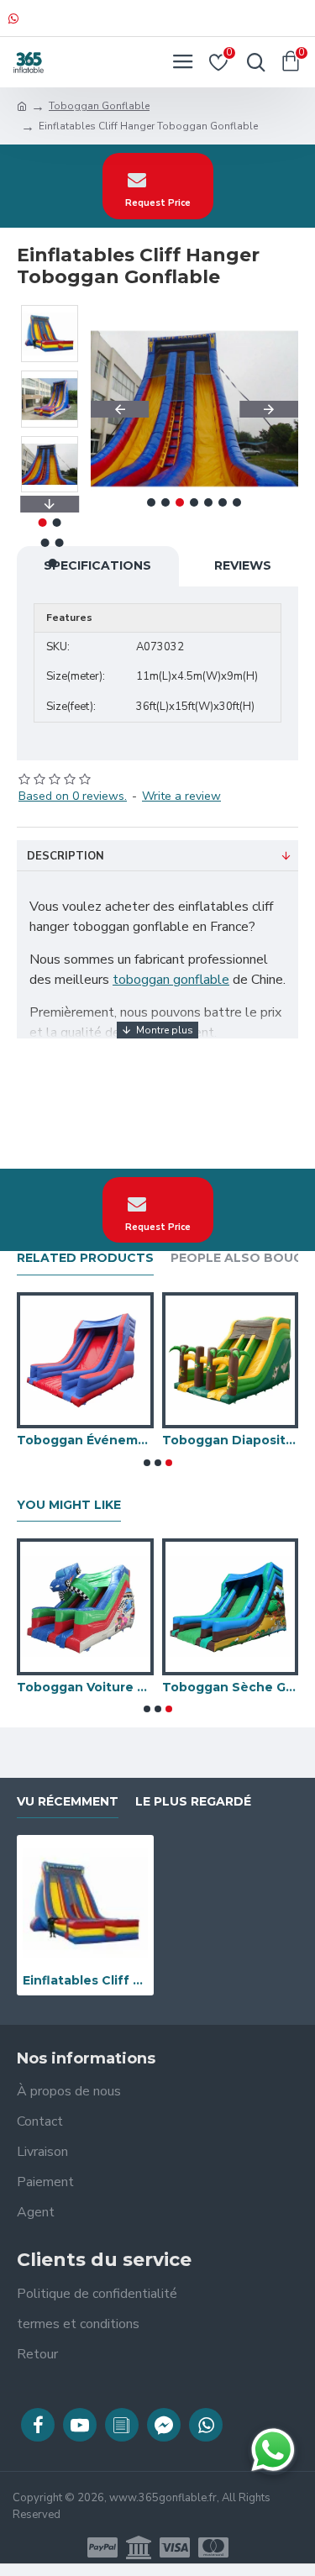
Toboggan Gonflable (99, 106)
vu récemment (68, 1802)
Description (66, 856)
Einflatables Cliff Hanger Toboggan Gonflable (85, 1980)
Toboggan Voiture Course (85, 1687)
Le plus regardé (193, 1802)
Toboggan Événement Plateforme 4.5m (85, 1440)
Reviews (243, 565)
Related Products (85, 1258)
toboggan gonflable (171, 980)
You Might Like (69, 1505)
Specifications (97, 565)
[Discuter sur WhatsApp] (273, 2450)
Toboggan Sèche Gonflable (231, 1687)
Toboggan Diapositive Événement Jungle (231, 1440)
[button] (120, 409)
